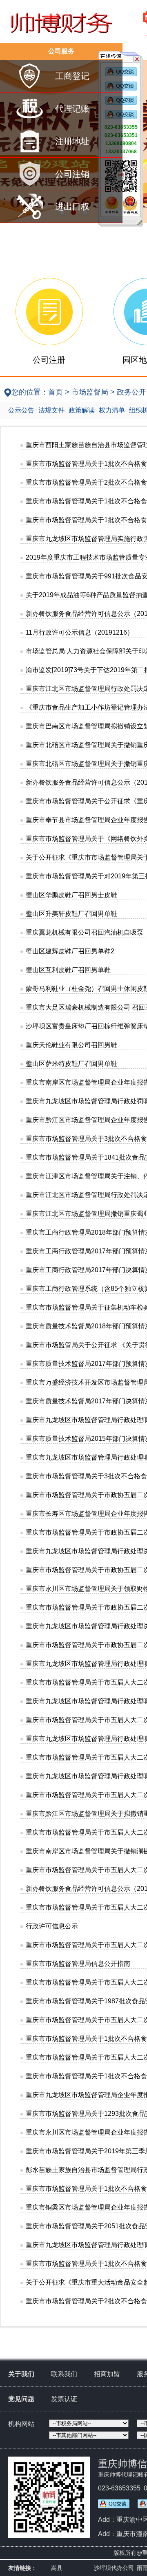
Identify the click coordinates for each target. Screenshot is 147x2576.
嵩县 (57, 2568)
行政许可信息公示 (52, 1926)
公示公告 (21, 410)
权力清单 (112, 410)
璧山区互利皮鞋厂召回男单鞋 (68, 970)
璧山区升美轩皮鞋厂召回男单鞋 (71, 914)
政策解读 (82, 410)
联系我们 (64, 2374)
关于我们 (21, 2374)
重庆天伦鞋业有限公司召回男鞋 (71, 1045)
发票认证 (64, 2399)
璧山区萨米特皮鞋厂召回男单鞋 (71, 1064)
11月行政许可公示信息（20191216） (80, 632)
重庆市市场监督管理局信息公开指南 (78, 1964)
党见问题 (21, 2399)
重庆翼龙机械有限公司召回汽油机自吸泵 (85, 932)
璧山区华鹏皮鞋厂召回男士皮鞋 (71, 895)
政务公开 (131, 392)
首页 (56, 392)
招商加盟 (107, 2374)
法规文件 (51, 410)
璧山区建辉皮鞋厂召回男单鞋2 (70, 951)
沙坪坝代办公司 (114, 2568)
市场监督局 (90, 392)
